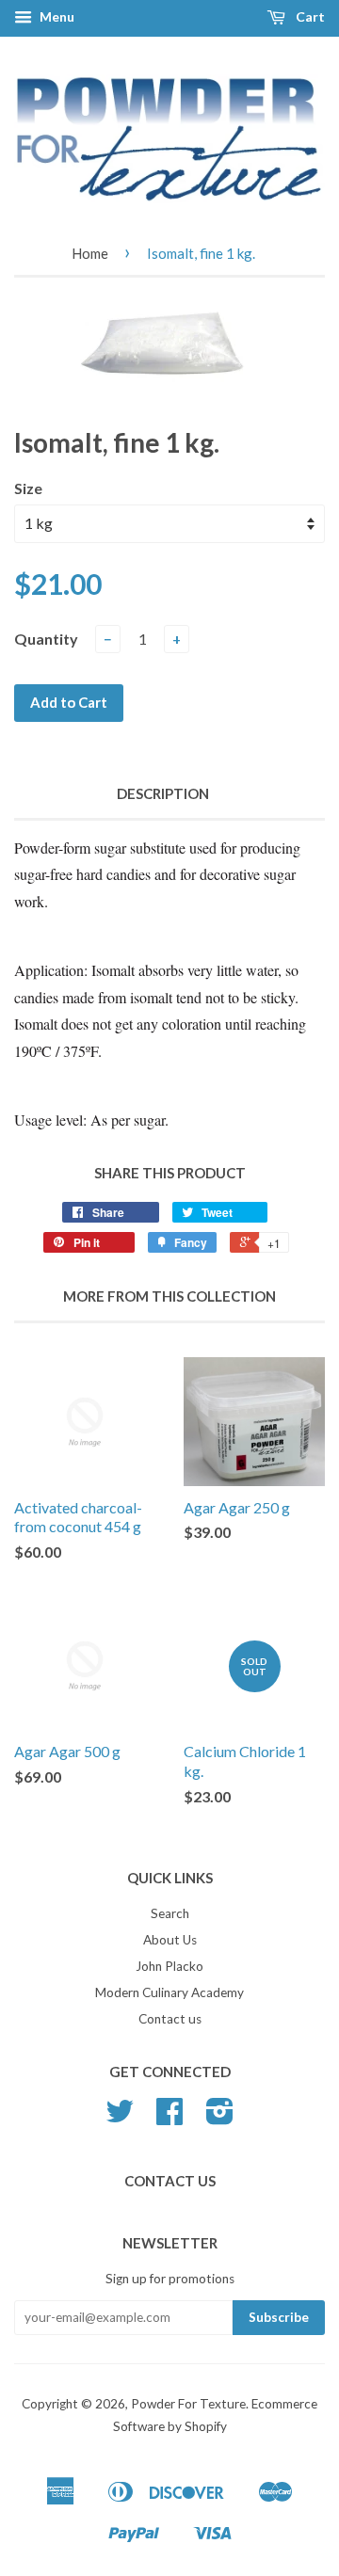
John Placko (169, 1966)
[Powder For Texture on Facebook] (169, 2118)
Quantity (46, 639)
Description (163, 793)
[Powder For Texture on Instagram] (220, 2118)
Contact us (170, 2019)
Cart (309, 16)
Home (90, 253)
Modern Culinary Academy (169, 1992)
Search (170, 1913)
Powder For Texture (188, 2404)
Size (28, 488)
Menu (56, 16)
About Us (170, 1940)
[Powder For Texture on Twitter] (120, 2118)
